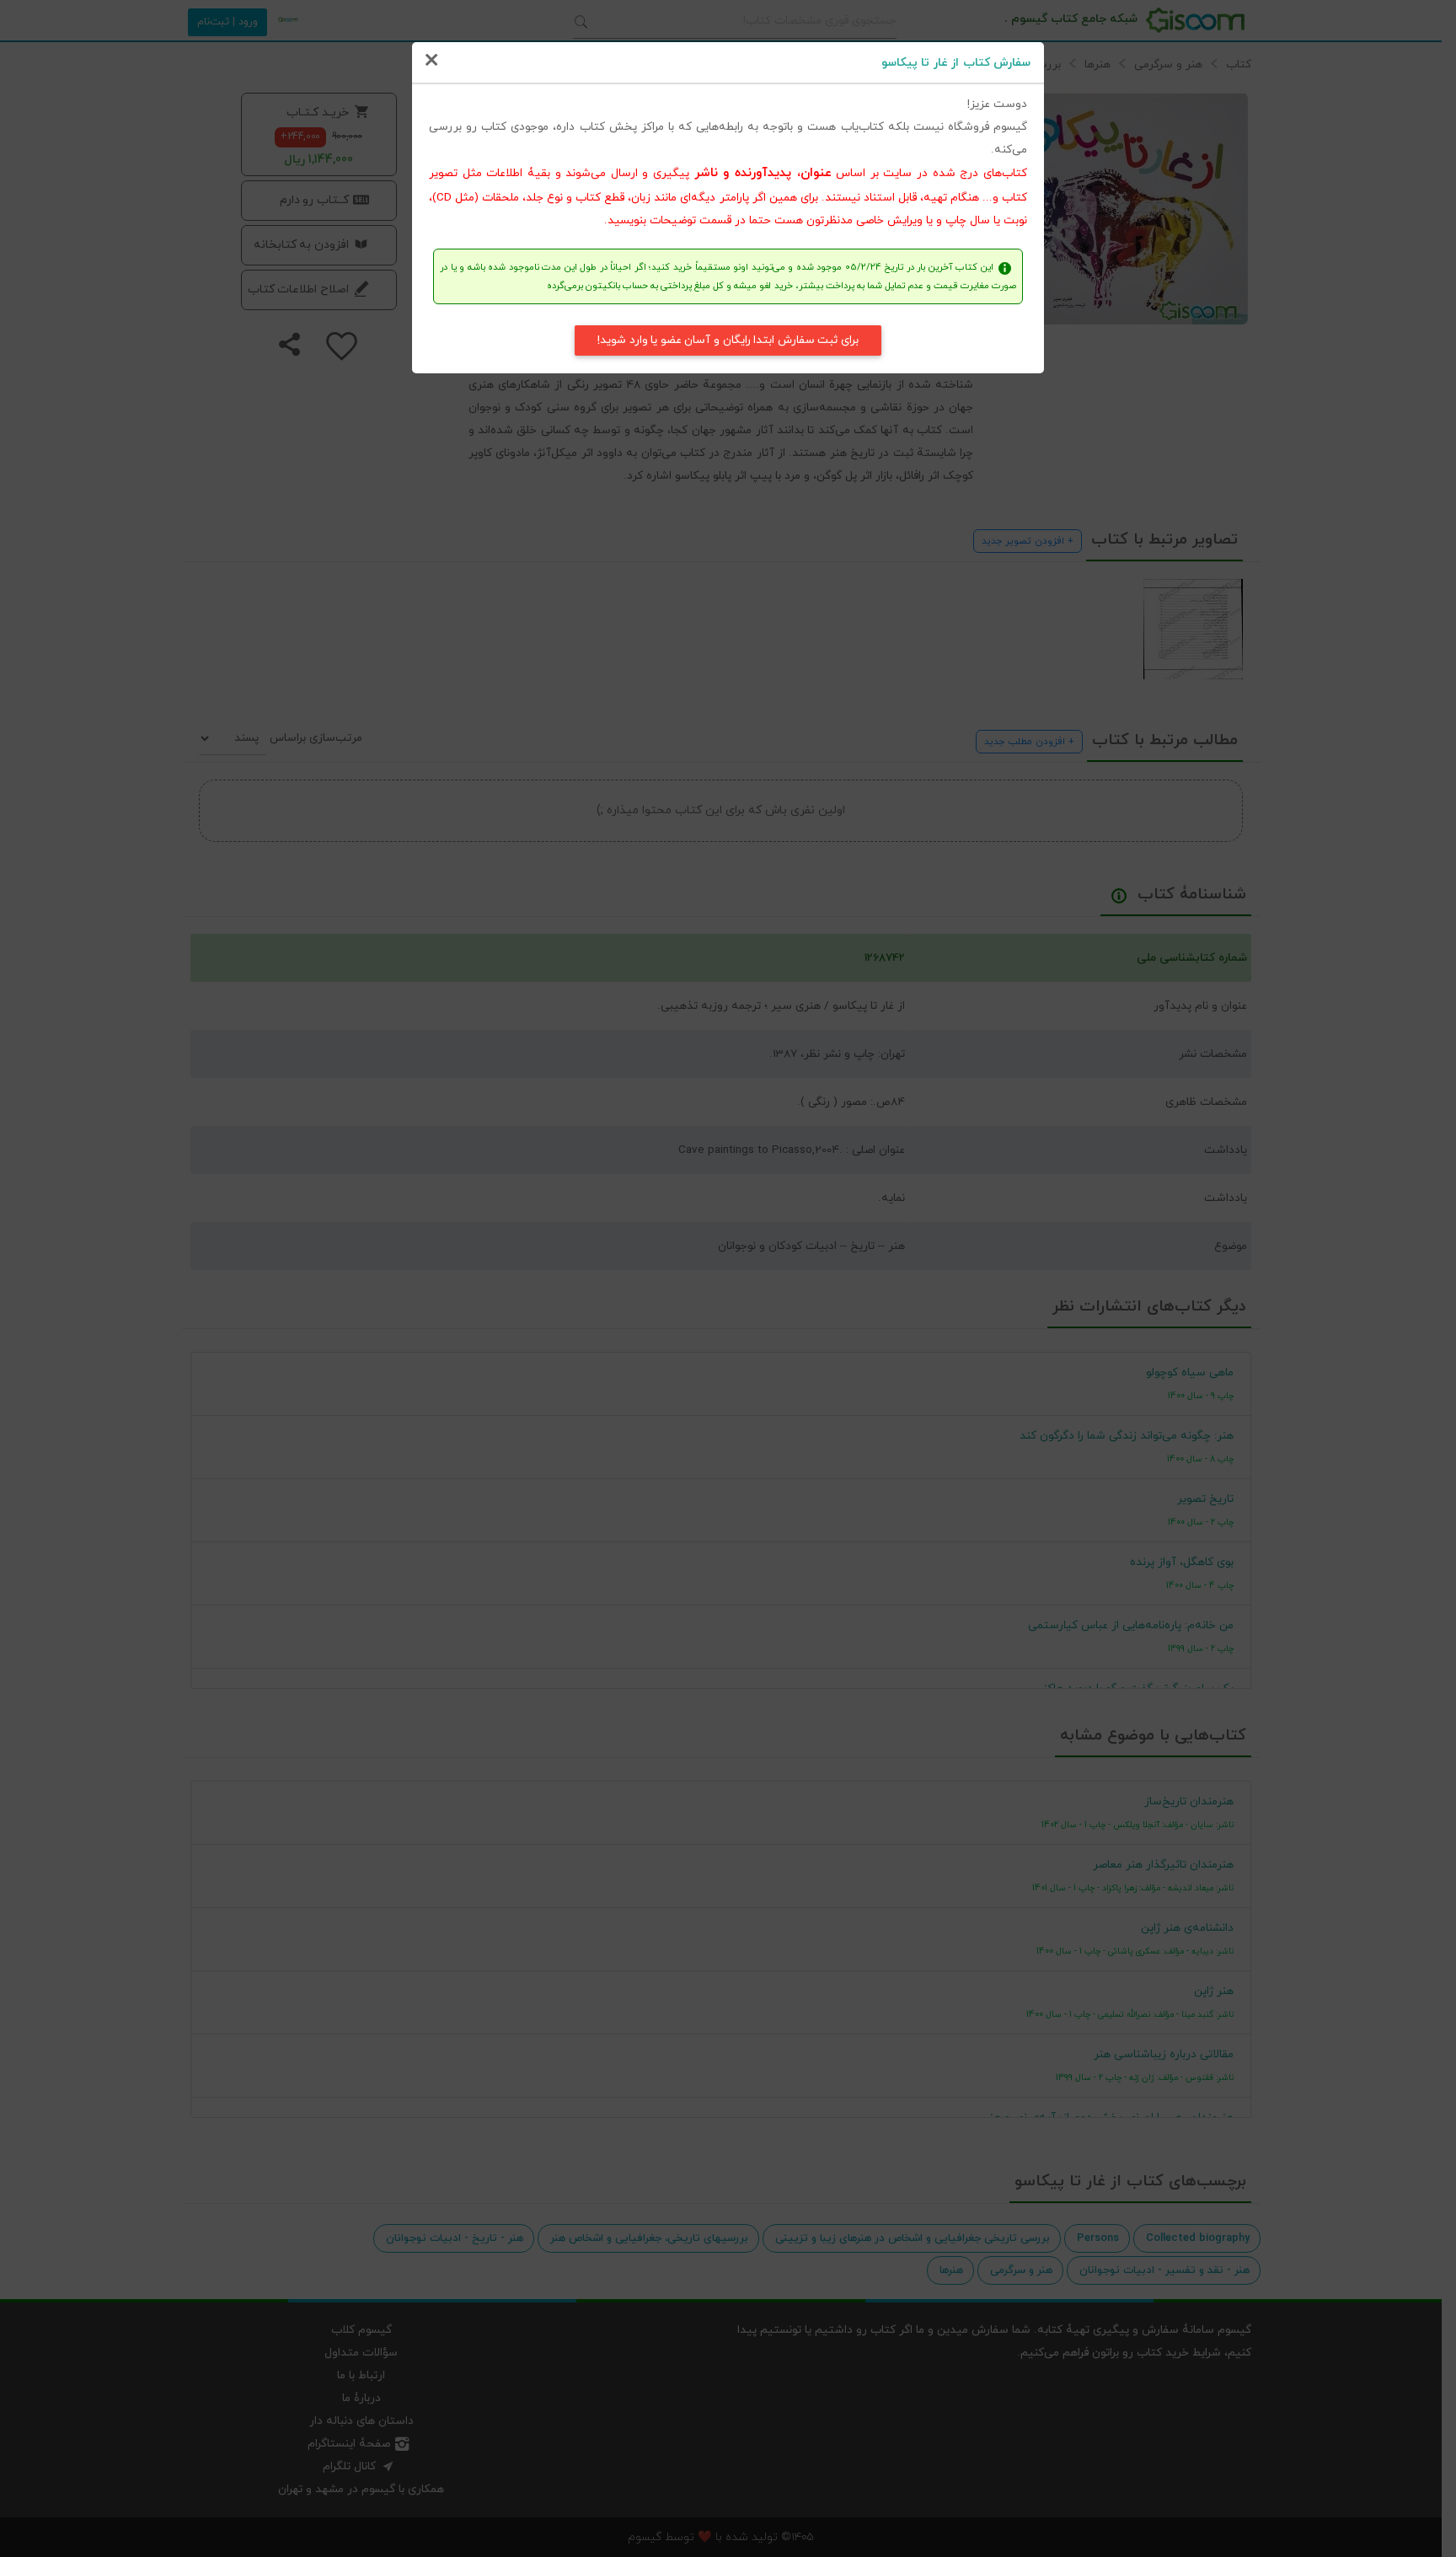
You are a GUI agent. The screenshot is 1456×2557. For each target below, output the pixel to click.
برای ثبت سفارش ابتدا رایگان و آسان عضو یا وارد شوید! (728, 340)
